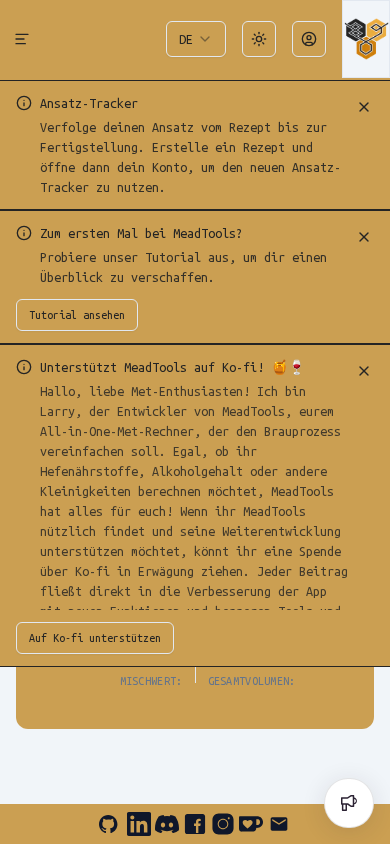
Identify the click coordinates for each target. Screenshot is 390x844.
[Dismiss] (364, 107)
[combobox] (196, 39)
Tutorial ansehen (77, 315)
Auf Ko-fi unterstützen (95, 638)
